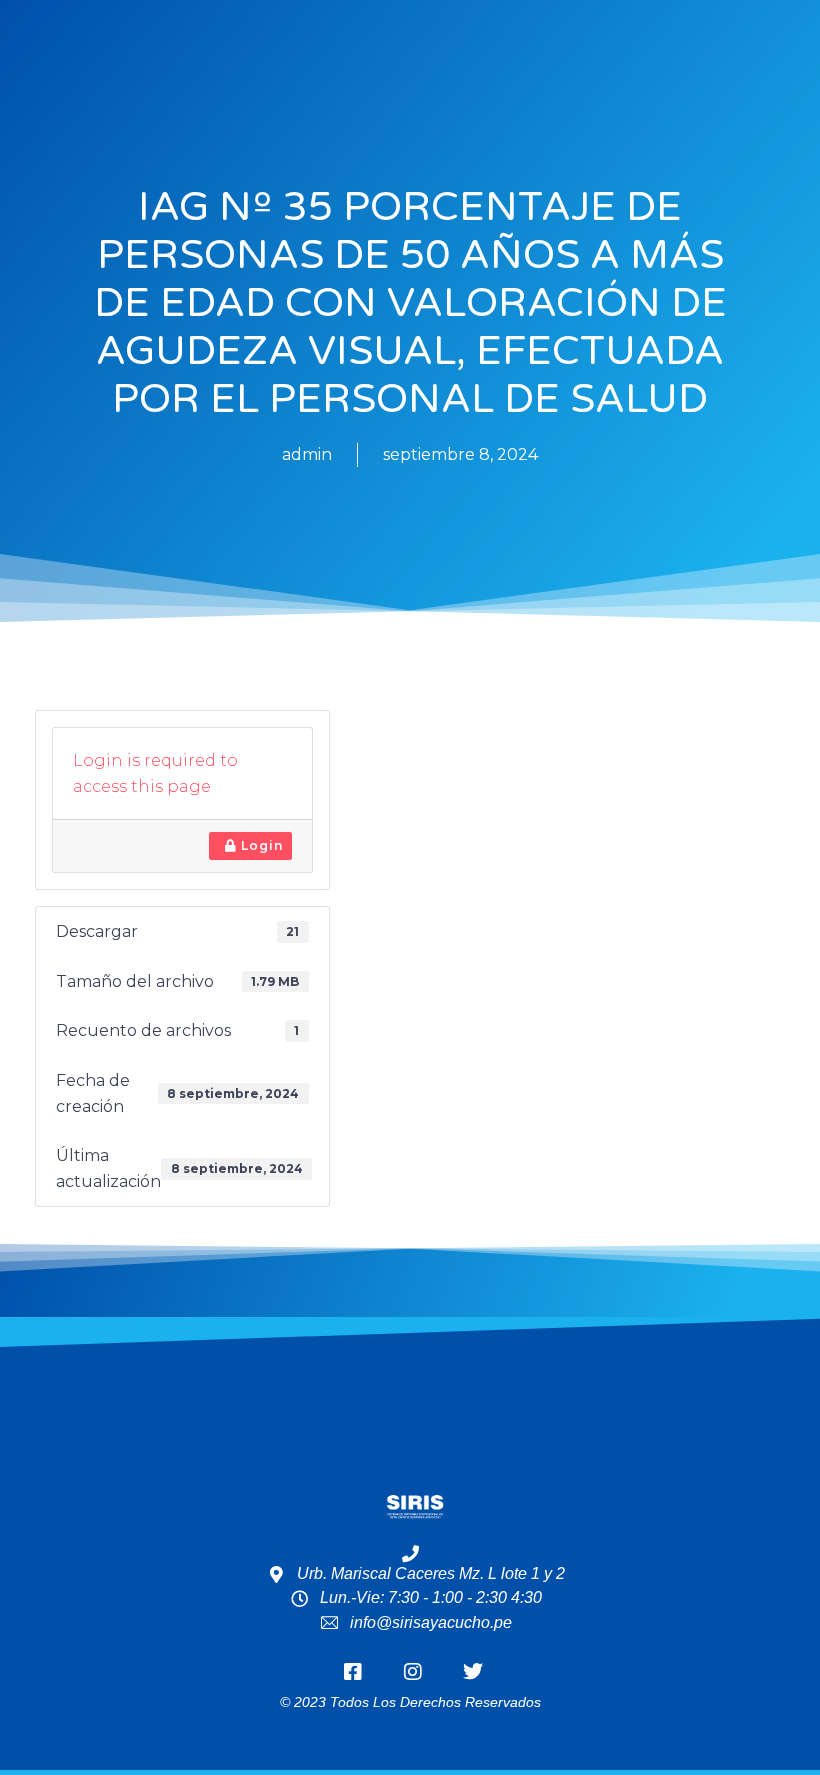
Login (260, 845)
